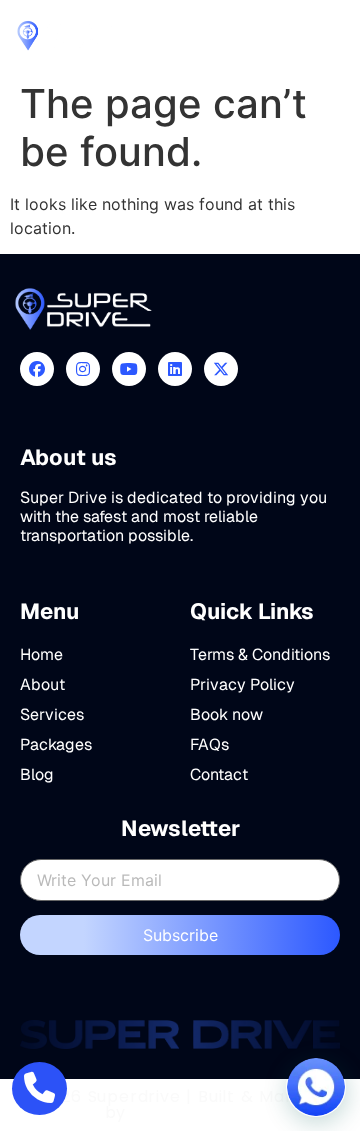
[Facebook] (37, 369)
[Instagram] (83, 369)
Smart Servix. (193, 1112)
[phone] (39, 1088)
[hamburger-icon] (327, 36)
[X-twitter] (221, 369)
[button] (316, 1087)
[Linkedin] (175, 369)
